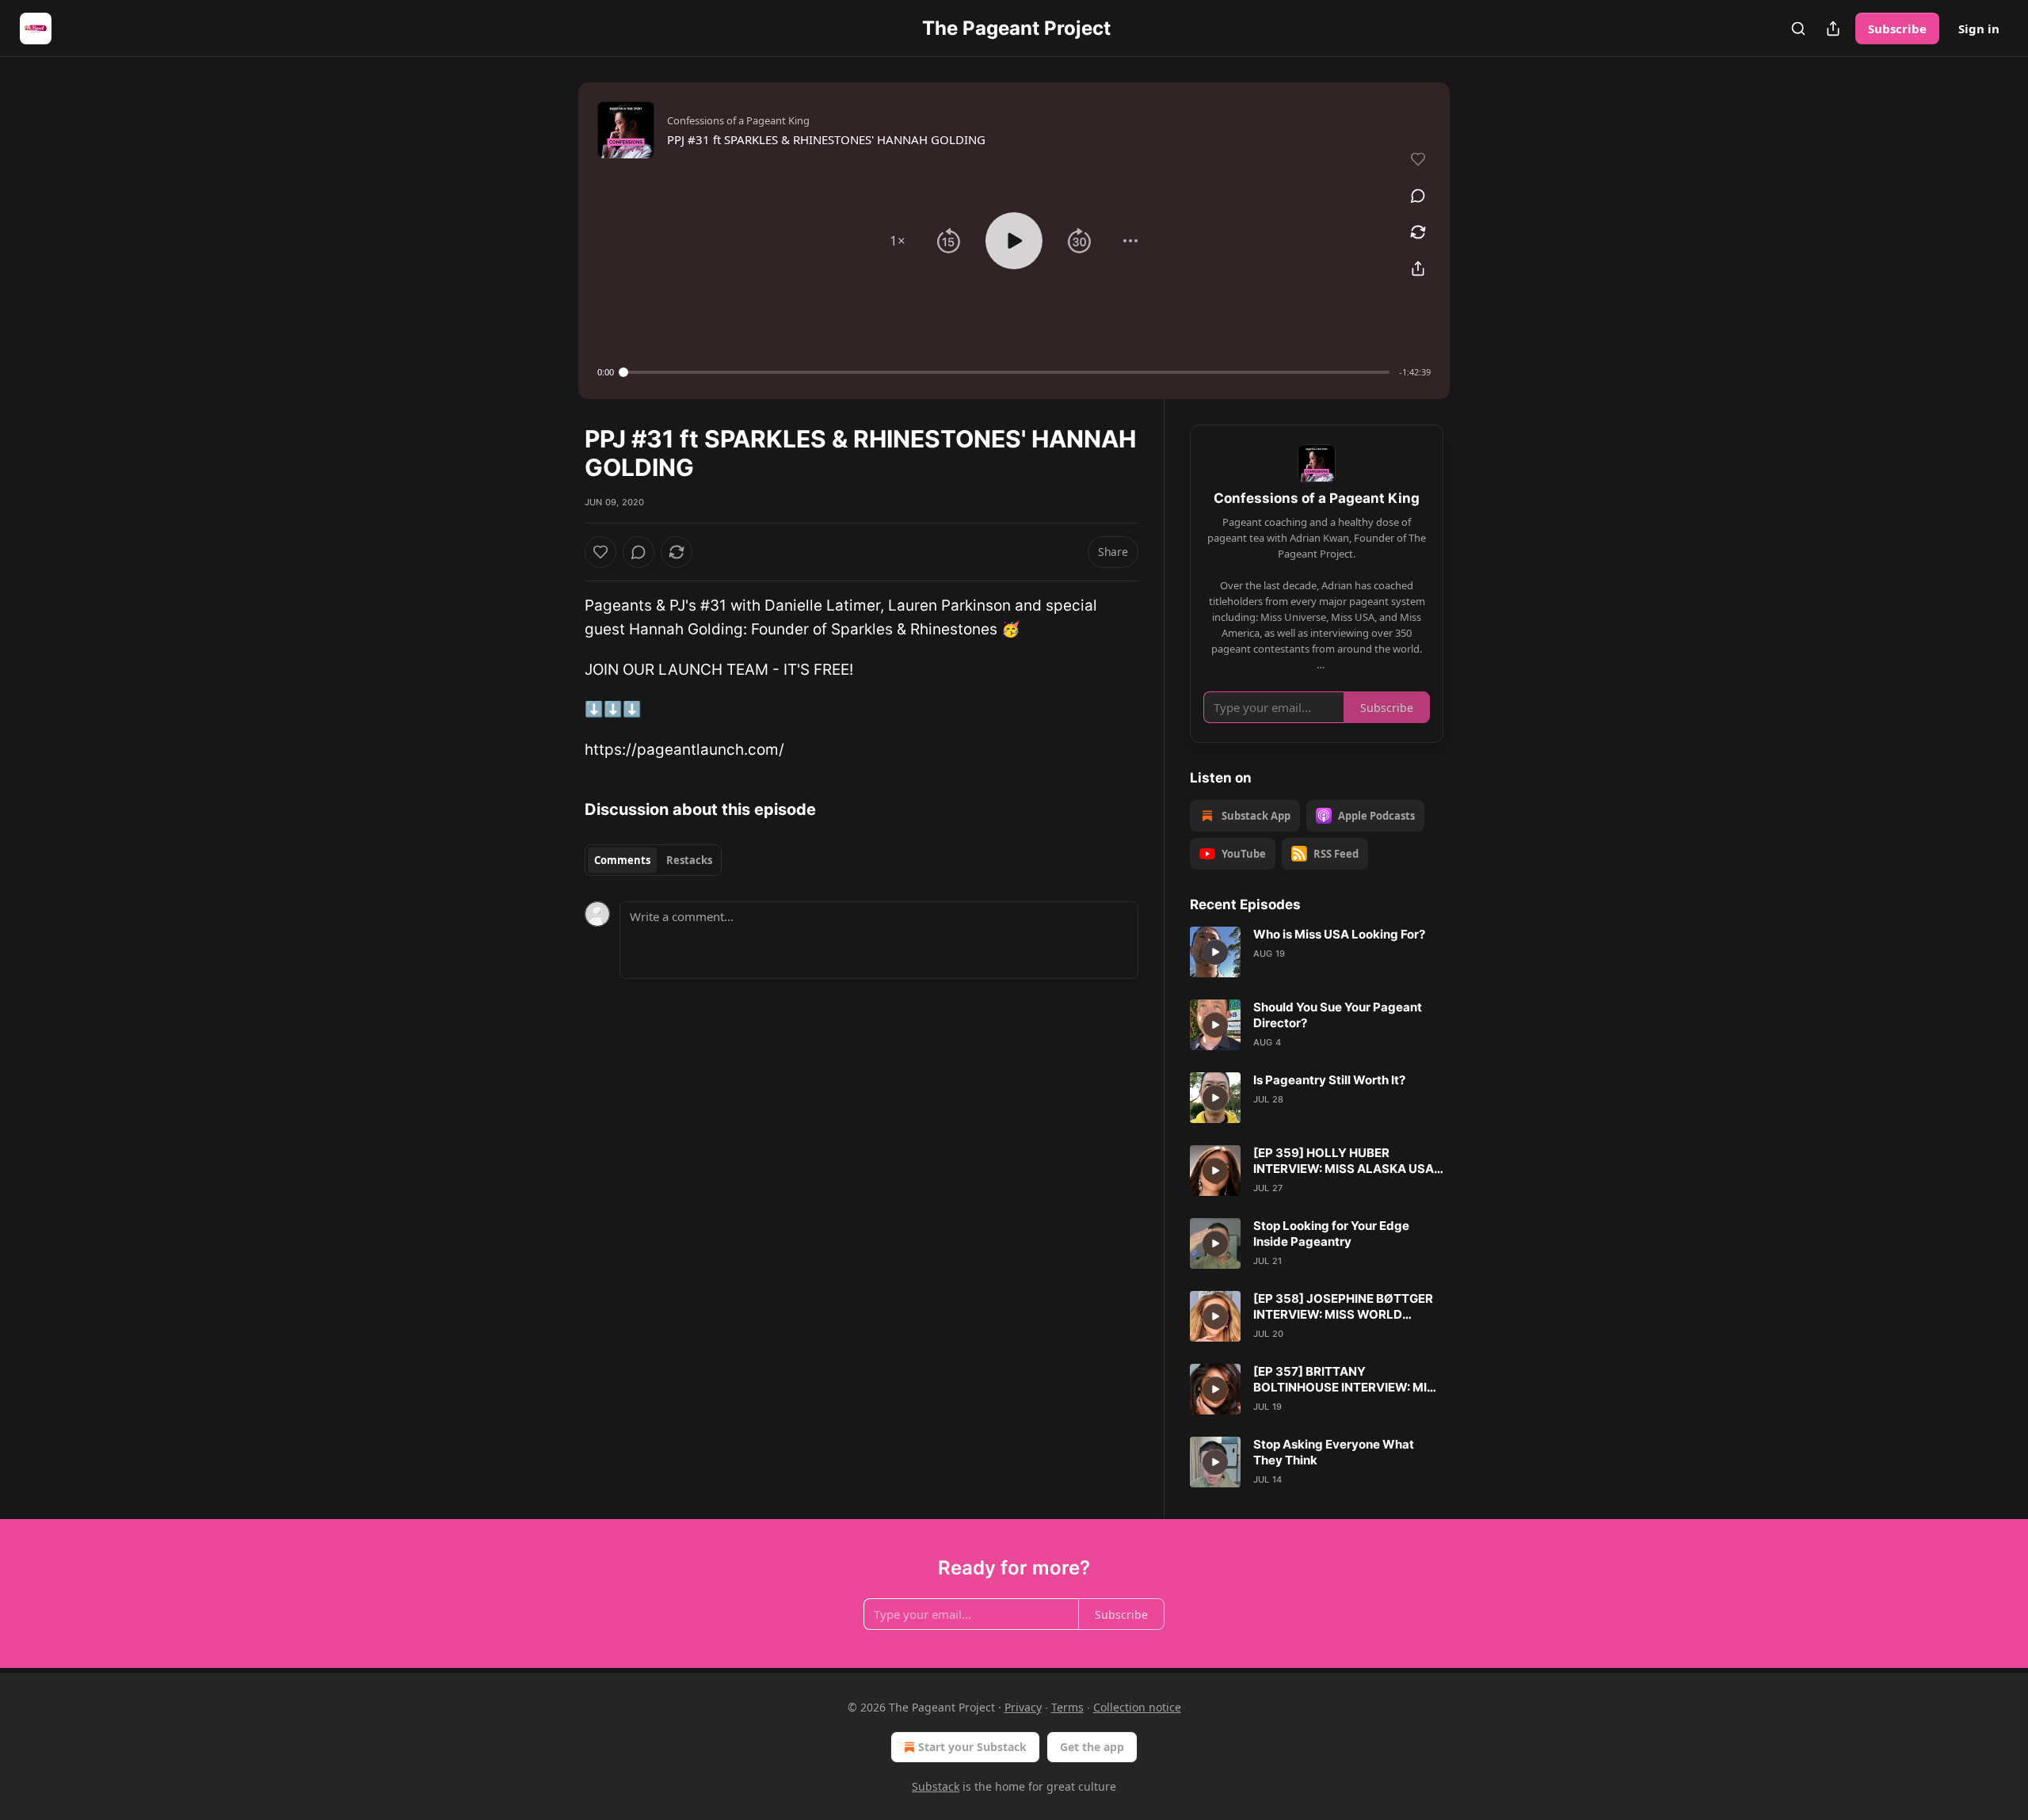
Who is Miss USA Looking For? (1339, 934)
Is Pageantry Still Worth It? (1329, 1080)
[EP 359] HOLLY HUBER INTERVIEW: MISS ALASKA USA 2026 (1344, 1161)
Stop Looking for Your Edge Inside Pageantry (1331, 1234)
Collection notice (1137, 1707)
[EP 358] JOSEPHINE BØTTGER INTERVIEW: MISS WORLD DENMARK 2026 (1343, 1307)
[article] (1317, 952)
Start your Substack (972, 1747)
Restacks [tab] (689, 860)
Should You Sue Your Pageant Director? (1338, 1015)
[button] (898, 241)
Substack (936, 1786)
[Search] (1798, 29)
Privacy (1023, 1707)
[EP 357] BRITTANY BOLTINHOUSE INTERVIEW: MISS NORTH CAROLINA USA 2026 (1348, 1380)
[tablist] (653, 860)
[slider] (1006, 372)
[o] (1215, 952)
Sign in (1979, 29)
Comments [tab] (622, 860)
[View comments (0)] (1418, 196)
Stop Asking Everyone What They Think (1334, 1452)
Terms (1067, 1707)
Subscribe (1897, 29)
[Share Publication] (1833, 29)
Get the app (1092, 1747)
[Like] (600, 552)
